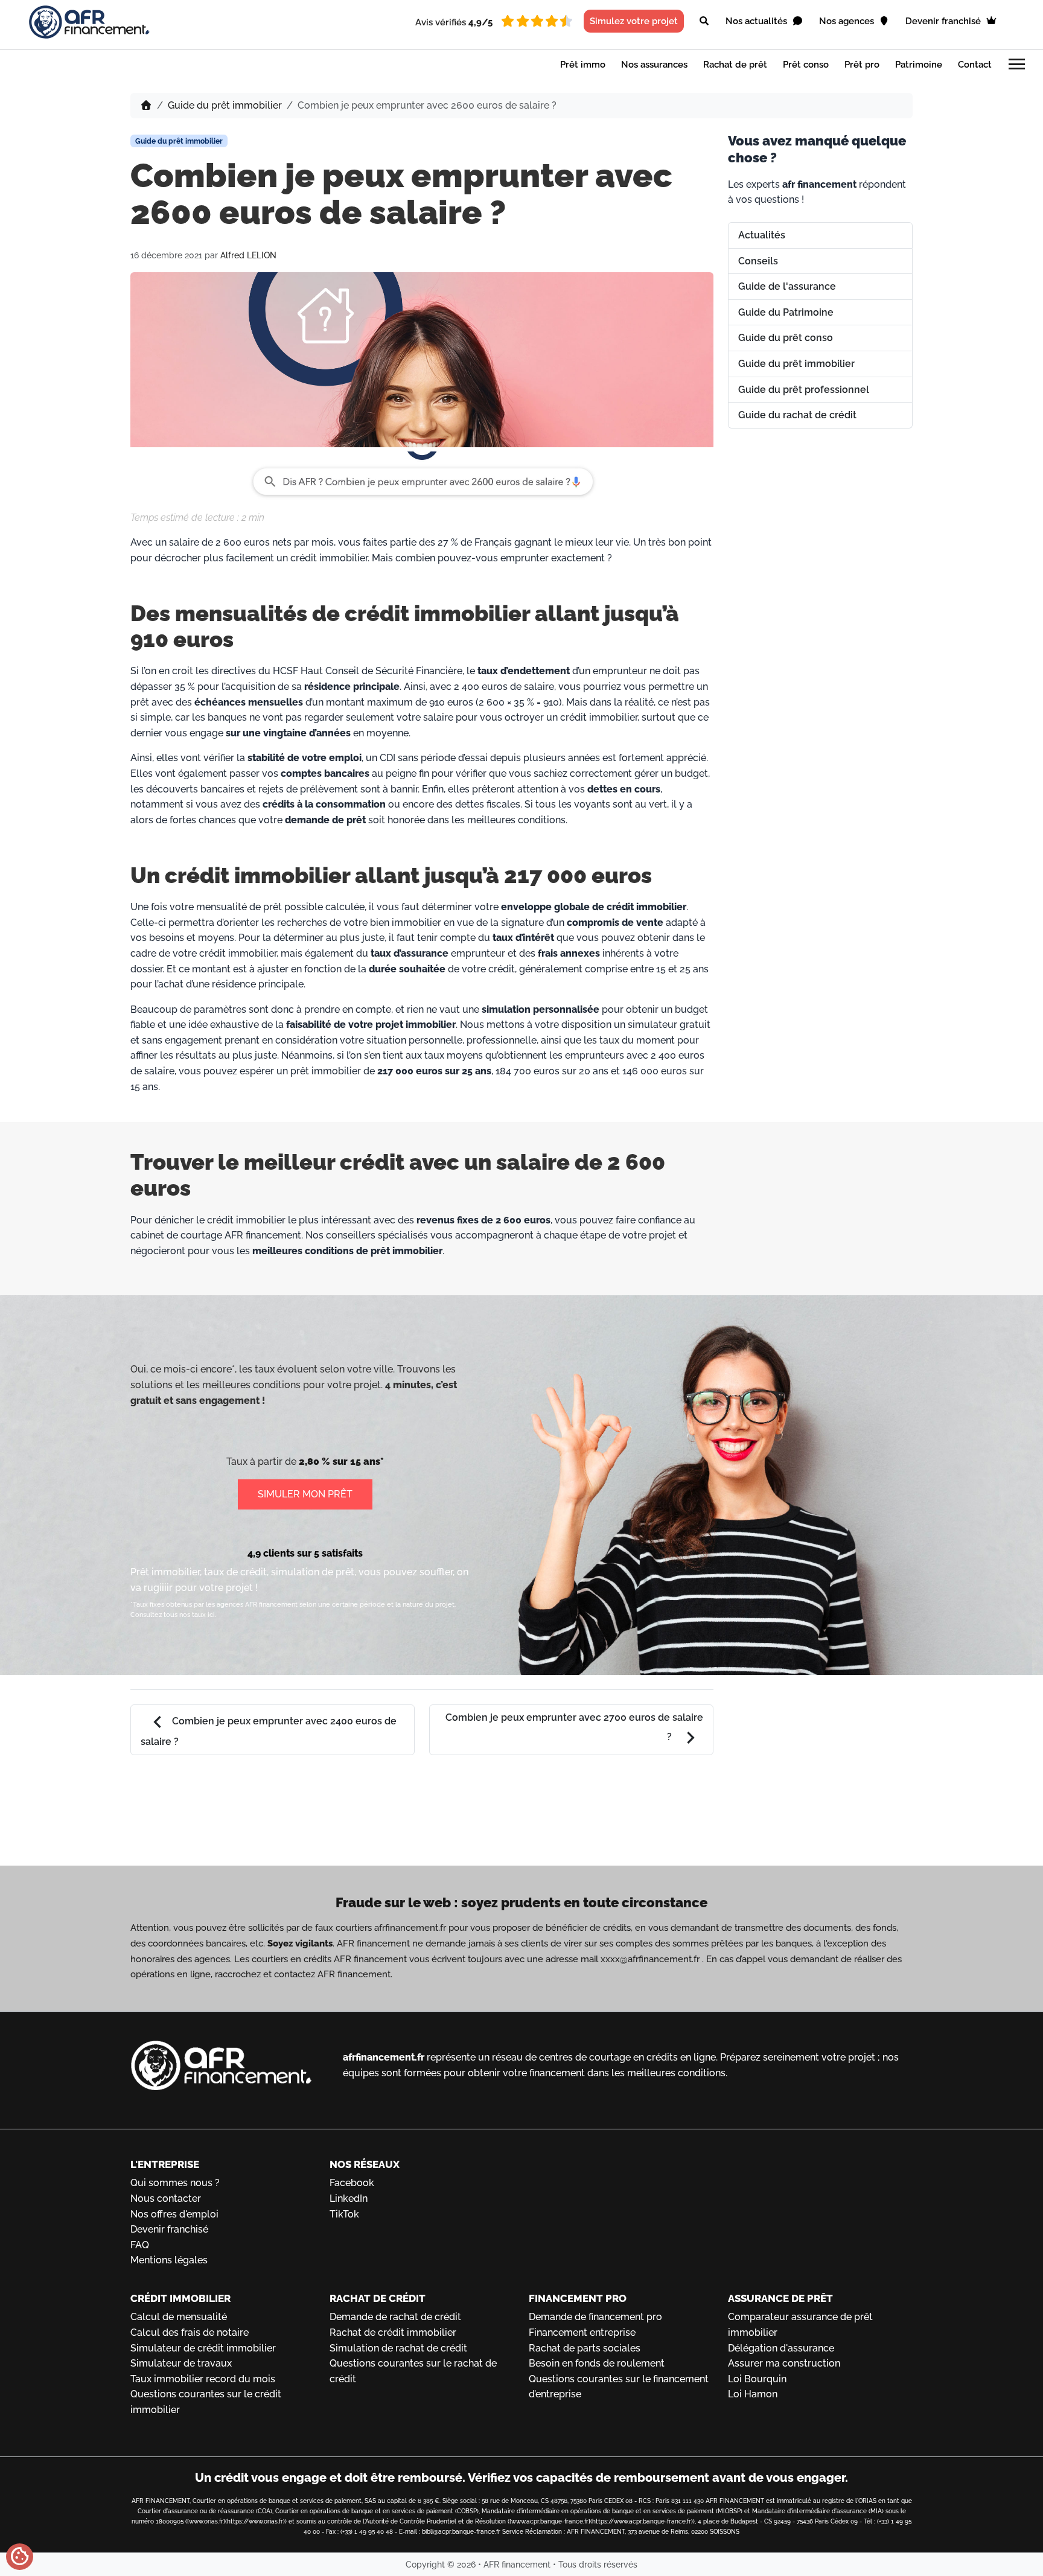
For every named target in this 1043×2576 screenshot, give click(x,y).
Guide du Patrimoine (786, 312)
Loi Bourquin (757, 2379)
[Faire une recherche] (704, 21)
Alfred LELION (248, 255)
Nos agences (848, 21)
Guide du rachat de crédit (797, 415)
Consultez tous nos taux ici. (173, 1615)
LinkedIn (349, 2198)
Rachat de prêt (735, 65)
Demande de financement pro (595, 2317)
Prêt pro (862, 65)
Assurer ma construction (784, 2363)
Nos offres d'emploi (174, 2214)
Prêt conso (806, 65)
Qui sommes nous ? (175, 2183)
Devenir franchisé (944, 21)
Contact (975, 65)
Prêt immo (583, 65)
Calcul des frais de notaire (190, 2332)
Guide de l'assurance (787, 286)
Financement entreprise (582, 2332)
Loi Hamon (753, 2394)
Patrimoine (919, 65)
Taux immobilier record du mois (203, 2379)
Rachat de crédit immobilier (393, 2332)
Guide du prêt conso (786, 338)
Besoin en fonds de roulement (597, 2363)
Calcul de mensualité (179, 2317)
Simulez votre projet (634, 21)
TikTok (344, 2214)
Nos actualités (758, 21)
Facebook (352, 2183)
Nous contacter (166, 2198)
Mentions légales (169, 2260)
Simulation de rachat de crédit (398, 2348)
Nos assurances (654, 65)
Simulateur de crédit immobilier (203, 2348)
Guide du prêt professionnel (804, 390)
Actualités (762, 235)
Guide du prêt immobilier (225, 105)
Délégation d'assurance (781, 2348)
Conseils (758, 261)
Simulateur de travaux (181, 2363)
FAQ (140, 2245)
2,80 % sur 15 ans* (341, 1462)
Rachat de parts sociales (585, 2348)
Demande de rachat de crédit (395, 2317)
